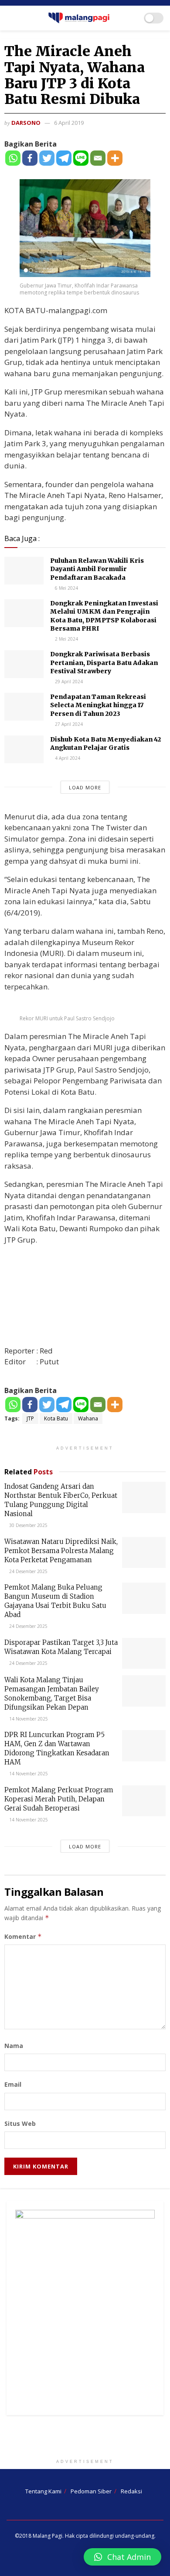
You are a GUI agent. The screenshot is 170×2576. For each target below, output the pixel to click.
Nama (14, 2046)
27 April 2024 (68, 724)
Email (13, 2084)
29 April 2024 (68, 682)
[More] (115, 158)
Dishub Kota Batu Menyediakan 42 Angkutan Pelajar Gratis (105, 744)
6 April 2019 (69, 123)
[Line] (81, 158)
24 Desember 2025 (28, 1571)
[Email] (98, 158)
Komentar (23, 1936)
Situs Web (20, 2123)
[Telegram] (64, 158)
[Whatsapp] (13, 158)
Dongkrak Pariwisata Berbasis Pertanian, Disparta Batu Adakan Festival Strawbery (104, 663)
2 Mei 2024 (66, 639)
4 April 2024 (67, 758)
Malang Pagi (48, 2536)
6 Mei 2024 (66, 588)
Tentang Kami (43, 2491)
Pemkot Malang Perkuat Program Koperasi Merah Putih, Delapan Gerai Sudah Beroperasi (59, 1799)
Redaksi (131, 2491)
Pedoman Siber (91, 2491)
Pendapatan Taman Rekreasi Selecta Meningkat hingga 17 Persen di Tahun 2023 (98, 705)
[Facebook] (30, 158)
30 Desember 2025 (28, 1525)
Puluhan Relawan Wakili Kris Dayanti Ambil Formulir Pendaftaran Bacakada (97, 569)
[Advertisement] (85, 2439)
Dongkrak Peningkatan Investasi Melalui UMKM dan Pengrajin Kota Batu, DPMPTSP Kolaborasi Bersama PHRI (104, 616)
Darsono (26, 123)
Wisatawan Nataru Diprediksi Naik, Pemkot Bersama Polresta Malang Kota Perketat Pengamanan (61, 1551)
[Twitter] (47, 158)
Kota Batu (56, 1418)
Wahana (88, 1418)
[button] (122, 2557)
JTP (30, 1418)
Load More (85, 787)
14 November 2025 (28, 1719)
